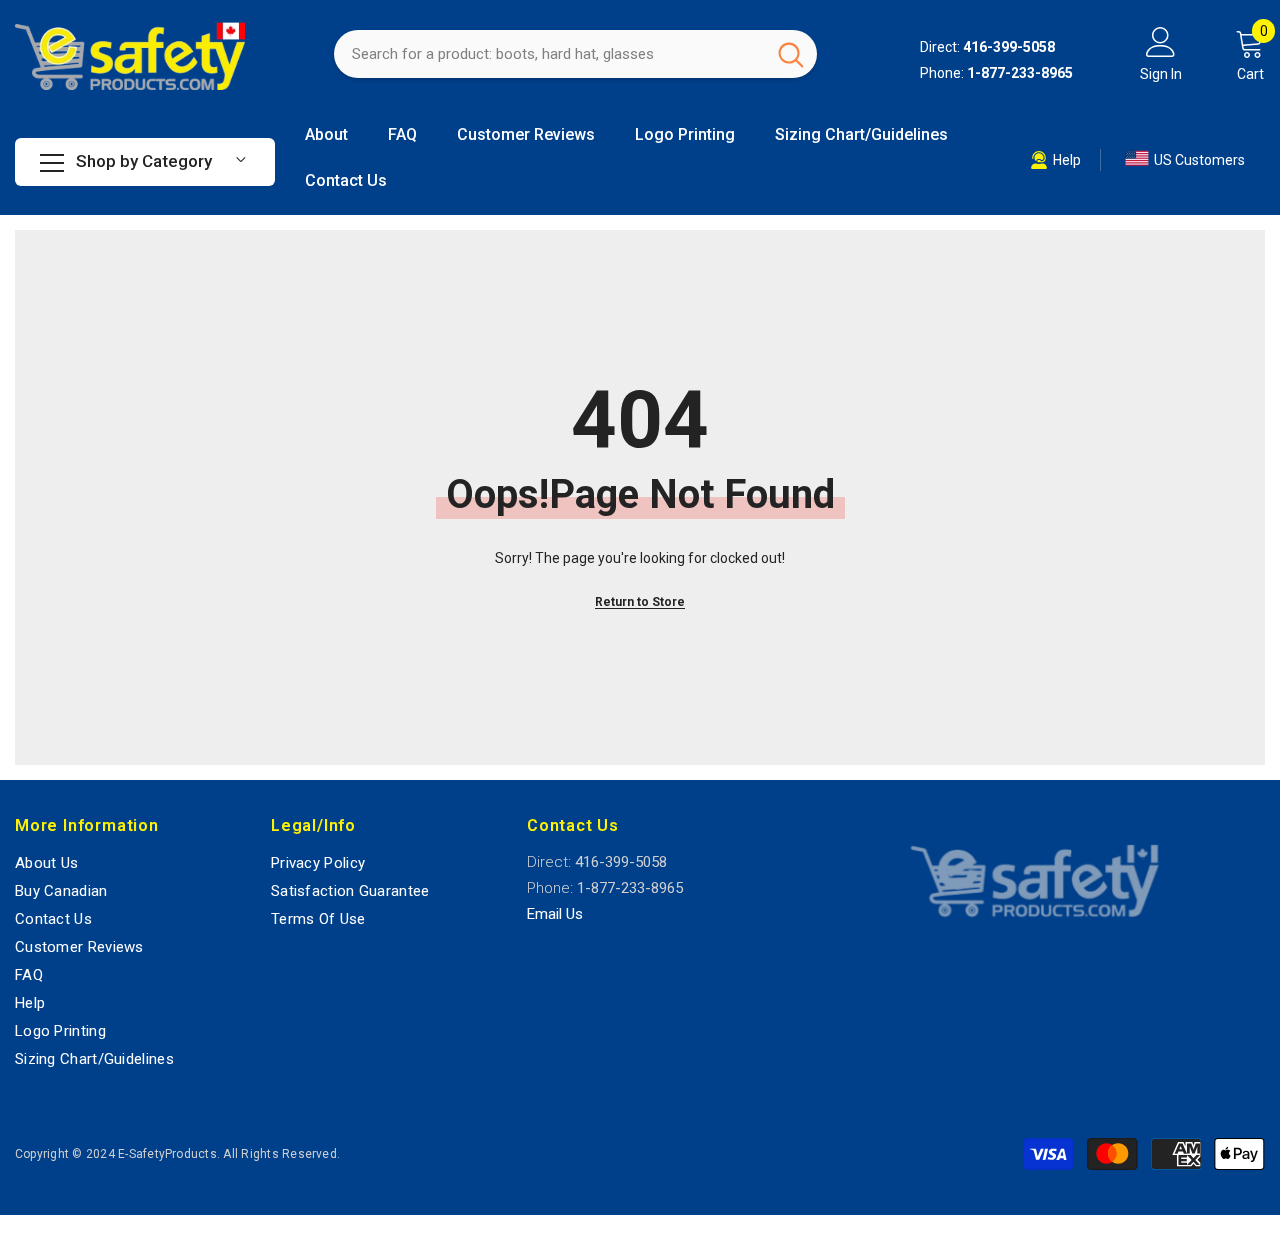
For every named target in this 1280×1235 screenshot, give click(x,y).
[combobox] (549, 54)
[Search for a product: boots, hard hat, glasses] (575, 54)
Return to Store (640, 602)
